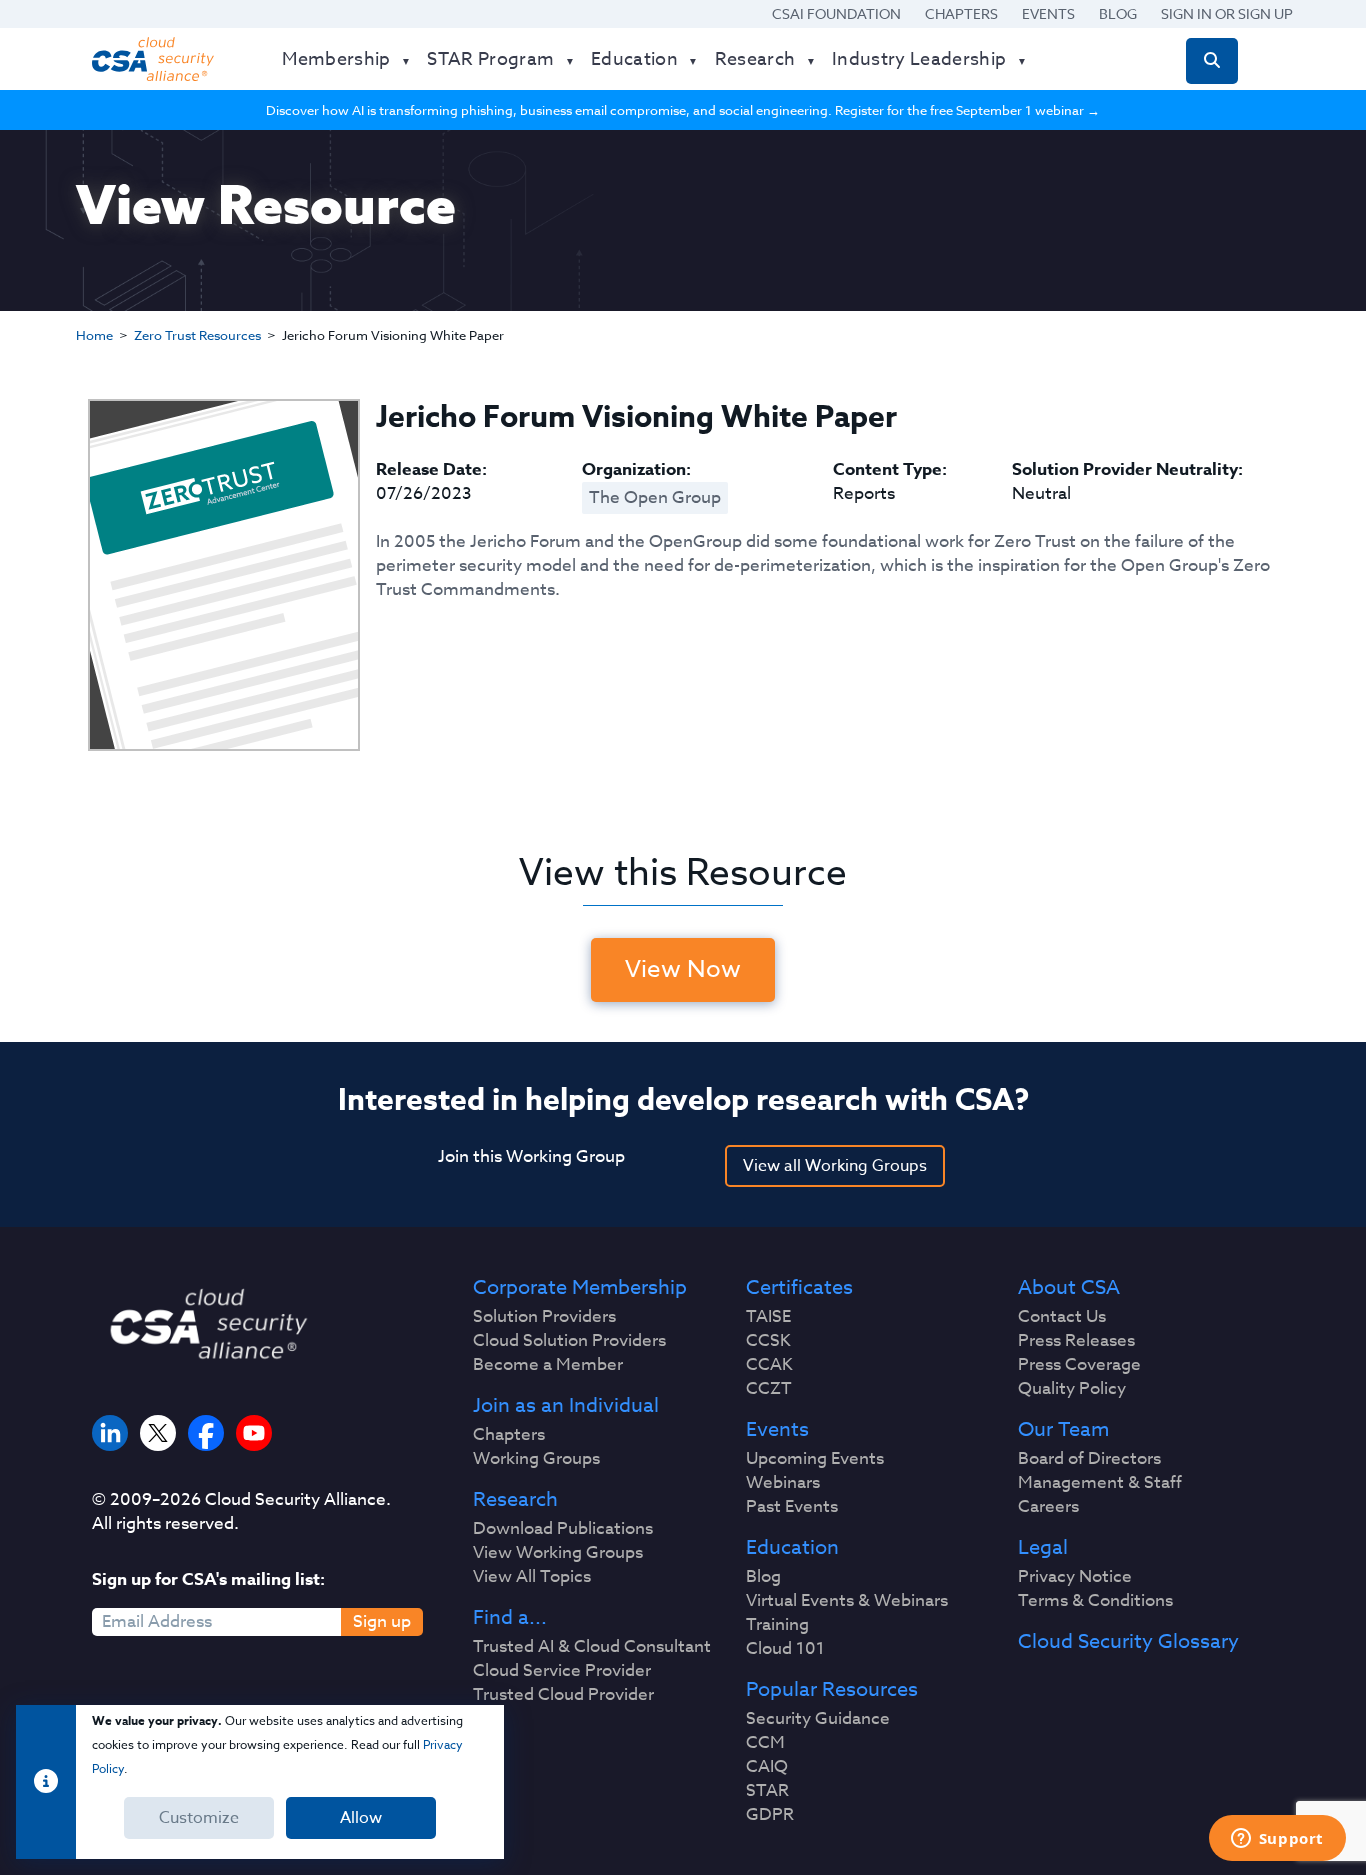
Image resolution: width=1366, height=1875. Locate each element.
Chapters (961, 13)
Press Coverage (1079, 1365)
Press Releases (1076, 1341)
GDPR (770, 1815)
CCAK (769, 1365)
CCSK (768, 1341)
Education (792, 1548)
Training (777, 1625)
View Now (683, 969)
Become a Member (548, 1365)
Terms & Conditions (1095, 1601)
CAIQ (767, 1767)
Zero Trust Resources (197, 335)
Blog (1118, 13)
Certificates (799, 1288)
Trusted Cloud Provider (563, 1695)
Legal (1043, 1548)
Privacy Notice (1075, 1577)
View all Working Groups (835, 1166)
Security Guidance (818, 1719)
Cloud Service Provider (562, 1671)
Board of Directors (1089, 1459)
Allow (361, 1818)
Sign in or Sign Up (1227, 13)
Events (1048, 13)
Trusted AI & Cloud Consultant (592, 1647)
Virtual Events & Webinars (847, 1601)
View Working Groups (558, 1553)
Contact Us (1062, 1317)
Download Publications (563, 1529)
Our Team (1063, 1430)
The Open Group (655, 497)
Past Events (792, 1507)
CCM (765, 1743)
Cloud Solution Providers (569, 1341)
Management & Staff (1100, 1483)
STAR (767, 1791)
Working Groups (536, 1459)
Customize (199, 1818)
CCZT (769, 1389)
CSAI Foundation (836, 13)
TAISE (768, 1317)
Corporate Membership (580, 1288)
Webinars (783, 1483)
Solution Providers (544, 1317)
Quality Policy (1072, 1389)
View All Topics (532, 1577)
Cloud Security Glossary (1128, 1642)
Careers (1048, 1507)
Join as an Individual (566, 1406)
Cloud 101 (785, 1649)
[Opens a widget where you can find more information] (1277, 1840)
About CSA (1069, 1288)
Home (94, 335)
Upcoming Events (815, 1459)
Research (515, 1500)
